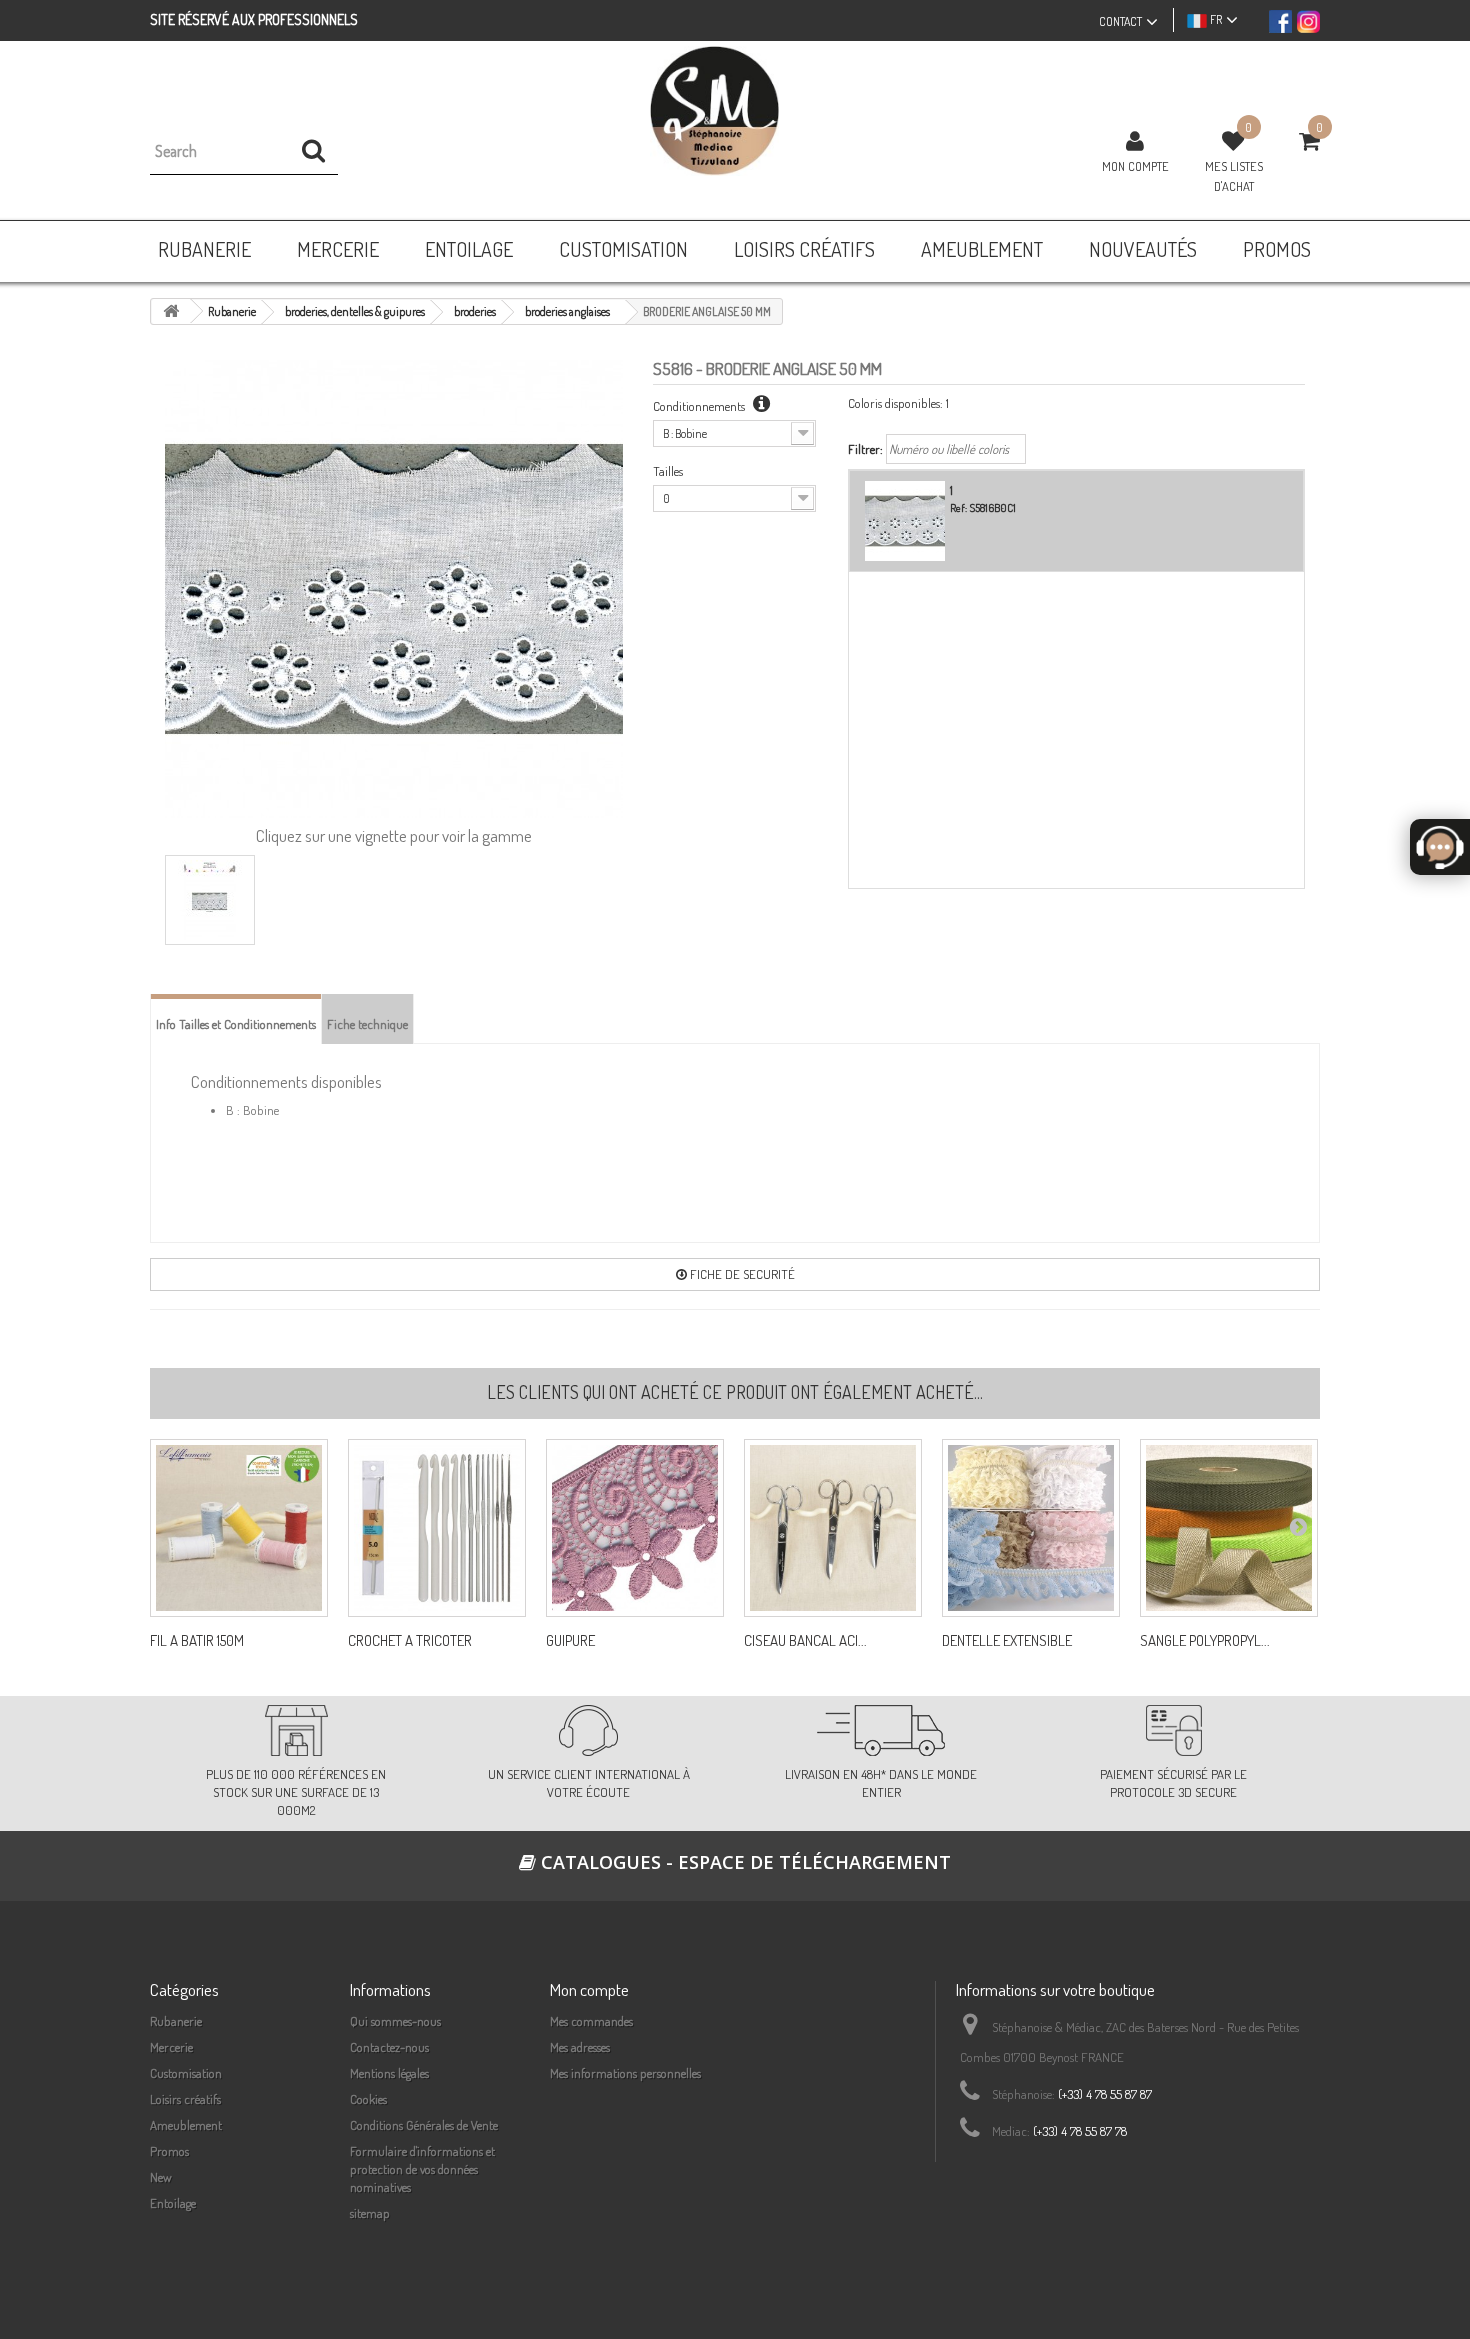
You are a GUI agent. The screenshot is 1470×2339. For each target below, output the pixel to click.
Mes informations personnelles (625, 2073)
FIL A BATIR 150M (197, 1641)
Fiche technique (367, 1024)
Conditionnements (700, 406)
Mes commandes (591, 2021)
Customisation (186, 2073)
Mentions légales (389, 2073)
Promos (169, 2151)
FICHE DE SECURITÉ (741, 1274)
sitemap (370, 2213)
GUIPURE (570, 1641)
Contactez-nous (389, 2047)
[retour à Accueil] (171, 311)
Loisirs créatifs (185, 2099)
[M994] (239, 1528)
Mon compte (1135, 166)
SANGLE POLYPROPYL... (1205, 1641)
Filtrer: (865, 449)
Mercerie (171, 2047)
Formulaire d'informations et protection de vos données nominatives (422, 2169)
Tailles (668, 471)
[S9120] (1031, 1528)
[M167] (833, 1528)
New (161, 2177)
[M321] (437, 1528)
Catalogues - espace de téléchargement (743, 1862)
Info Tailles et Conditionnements (236, 1024)
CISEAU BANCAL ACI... (805, 1641)
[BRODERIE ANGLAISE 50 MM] (210, 900)
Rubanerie (176, 2021)
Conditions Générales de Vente (424, 2125)
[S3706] (635, 1528)
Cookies (368, 2099)
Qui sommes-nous (395, 2021)
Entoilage (173, 2203)
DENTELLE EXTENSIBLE (1007, 1641)
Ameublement (186, 2125)
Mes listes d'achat (1234, 176)
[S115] (1229, 1528)
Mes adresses (580, 2047)
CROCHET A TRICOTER (410, 1641)
